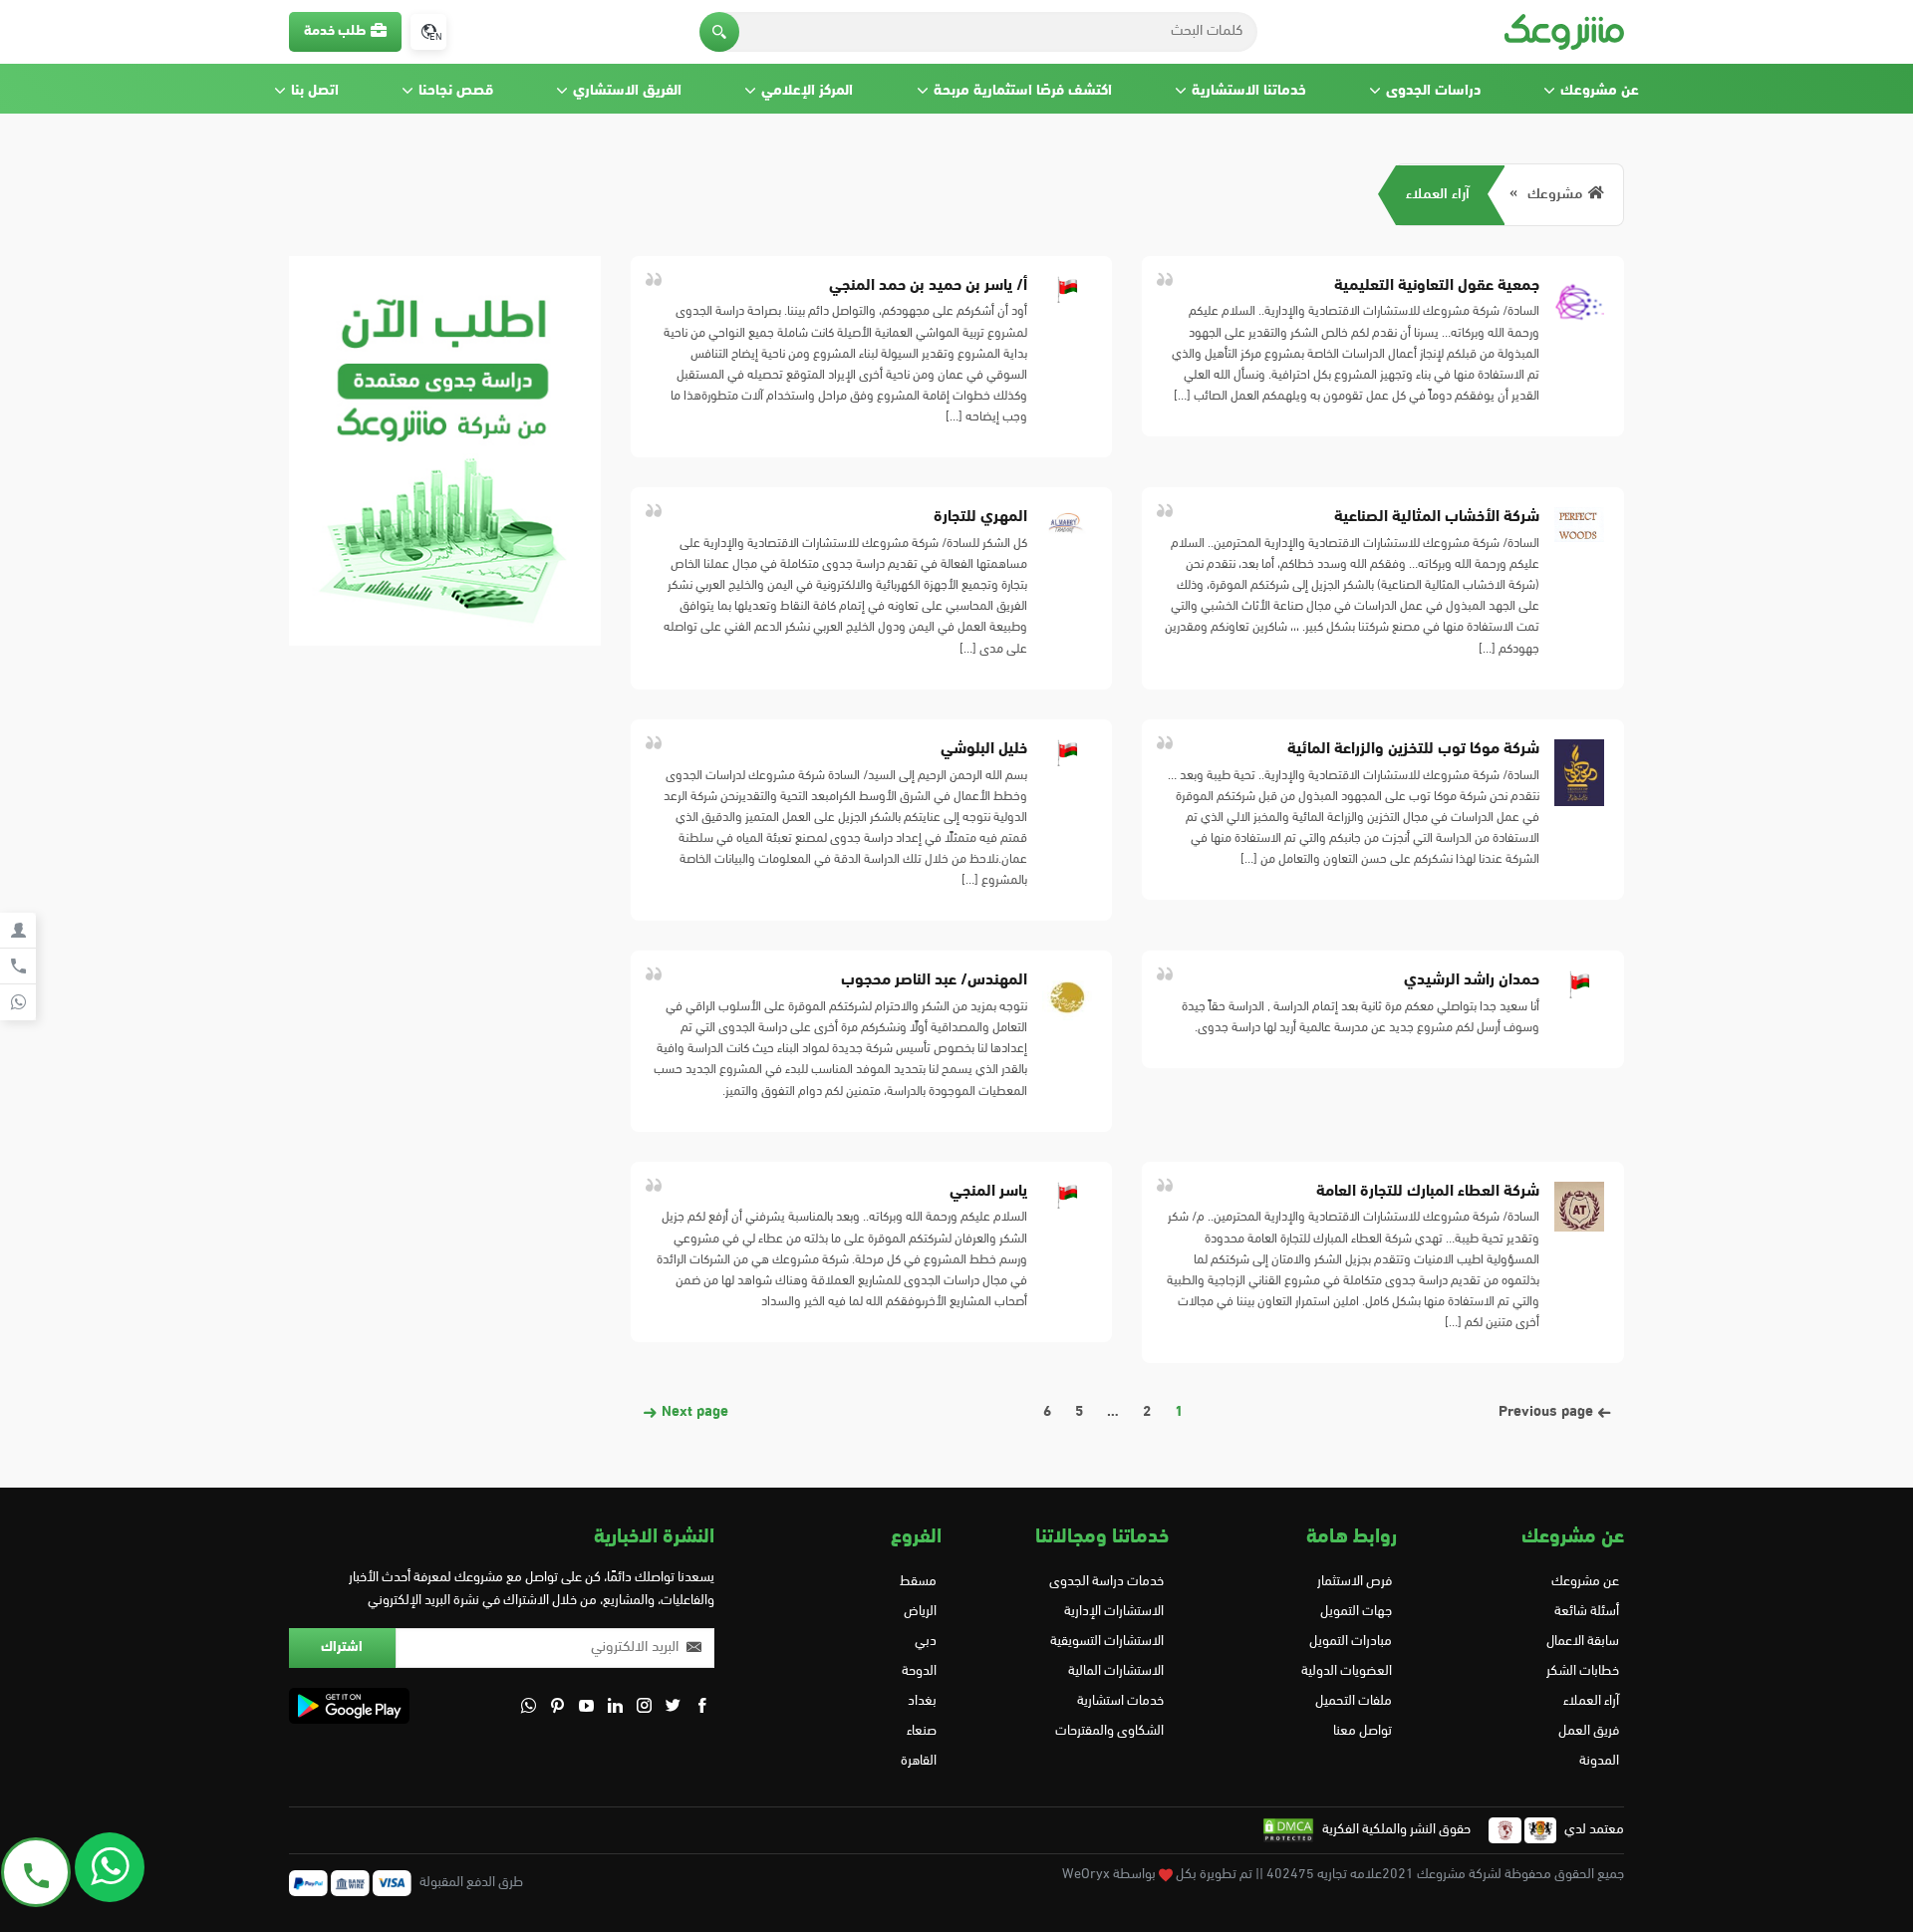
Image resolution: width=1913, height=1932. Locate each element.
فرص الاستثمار (1354, 1582)
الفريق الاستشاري (627, 91)
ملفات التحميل (1353, 1701)
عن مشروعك (1600, 91)
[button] (719, 32)
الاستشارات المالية (1116, 1671)
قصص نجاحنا (456, 91)
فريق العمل (1589, 1731)
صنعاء (922, 1731)
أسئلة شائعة (1587, 1612)
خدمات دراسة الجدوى (1106, 1582)
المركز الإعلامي (807, 91)
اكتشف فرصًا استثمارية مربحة (1023, 91)
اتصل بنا (315, 91)
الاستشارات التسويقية (1107, 1642)
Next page (693, 1412)
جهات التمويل (1356, 1612)
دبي (926, 1642)
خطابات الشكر (1583, 1671)
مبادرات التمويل (1350, 1642)
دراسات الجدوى (1433, 91)
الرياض (920, 1612)
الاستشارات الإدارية (1114, 1612)
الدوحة (919, 1671)
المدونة (1599, 1761)
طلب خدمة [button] (335, 31)
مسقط (918, 1582)
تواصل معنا (1362, 1731)
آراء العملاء (1438, 195)
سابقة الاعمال (1583, 1642)
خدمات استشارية (1120, 1701)
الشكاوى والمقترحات (1109, 1731)
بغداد (922, 1701)
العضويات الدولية (1346, 1671)
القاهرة (919, 1761)
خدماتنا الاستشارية (1249, 91)
